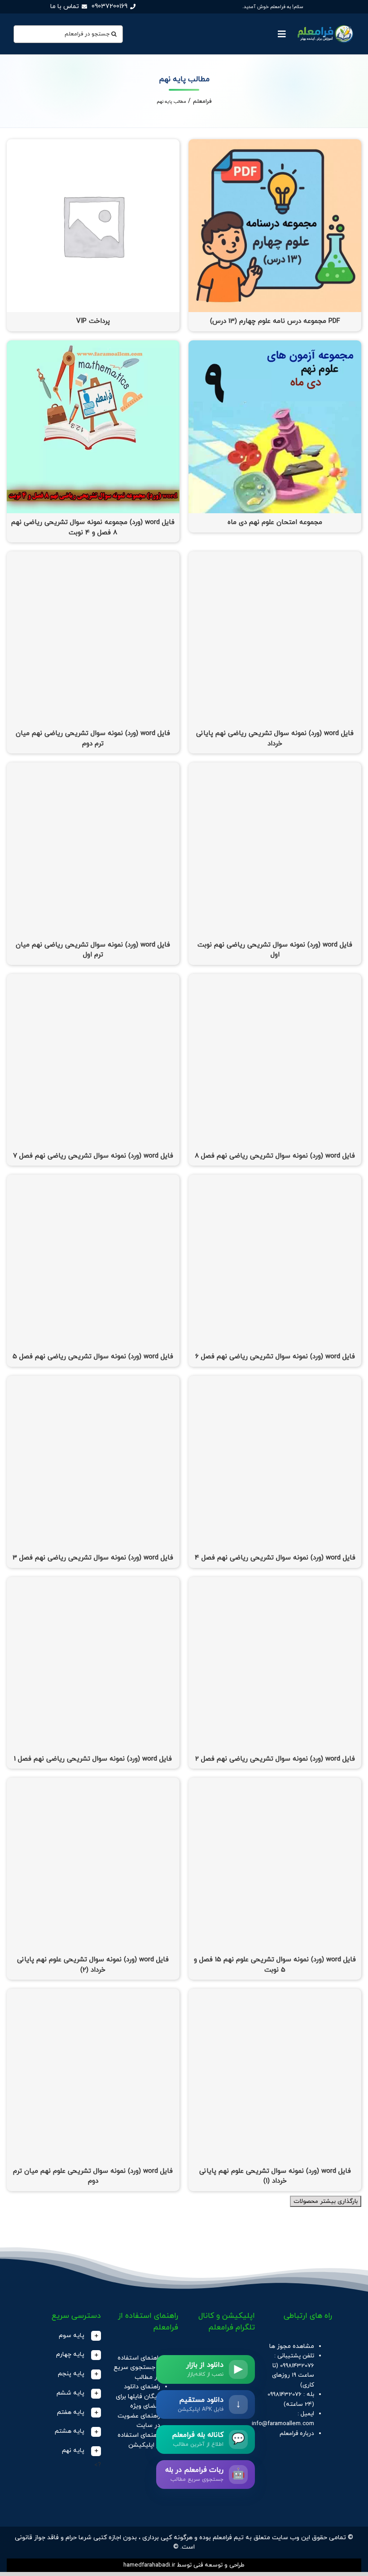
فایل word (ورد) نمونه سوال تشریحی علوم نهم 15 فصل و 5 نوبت (275, 1965)
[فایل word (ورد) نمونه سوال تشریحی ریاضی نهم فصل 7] (93, 979)
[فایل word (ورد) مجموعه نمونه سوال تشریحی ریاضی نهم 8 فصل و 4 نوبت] (93, 345)
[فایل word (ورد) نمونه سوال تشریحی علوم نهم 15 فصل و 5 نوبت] (275, 1782)
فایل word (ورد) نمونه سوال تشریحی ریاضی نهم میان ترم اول (93, 950)
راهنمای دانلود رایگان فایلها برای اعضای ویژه (138, 2396)
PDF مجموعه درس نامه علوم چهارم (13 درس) (275, 321)
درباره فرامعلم (297, 2433)
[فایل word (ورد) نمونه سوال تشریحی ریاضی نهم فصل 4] (275, 1380)
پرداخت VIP (93, 321)
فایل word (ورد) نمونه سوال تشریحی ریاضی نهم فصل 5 (93, 1357)
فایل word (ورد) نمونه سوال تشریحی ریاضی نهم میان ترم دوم (93, 739)
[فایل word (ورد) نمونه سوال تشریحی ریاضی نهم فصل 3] (93, 1380)
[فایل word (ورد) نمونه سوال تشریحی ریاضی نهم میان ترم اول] (93, 767)
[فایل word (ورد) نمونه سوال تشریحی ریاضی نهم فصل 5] (93, 1179)
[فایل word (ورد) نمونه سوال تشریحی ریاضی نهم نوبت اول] (275, 767)
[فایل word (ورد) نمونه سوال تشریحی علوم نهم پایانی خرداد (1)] (275, 1993)
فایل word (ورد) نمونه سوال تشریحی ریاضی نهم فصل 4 (275, 1558)
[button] (68, 2336)
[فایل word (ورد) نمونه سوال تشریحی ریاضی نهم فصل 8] (275, 979)
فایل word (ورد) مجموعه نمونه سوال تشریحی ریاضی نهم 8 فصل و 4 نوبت (93, 528)
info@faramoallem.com (283, 2424)
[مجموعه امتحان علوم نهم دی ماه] (275, 345)
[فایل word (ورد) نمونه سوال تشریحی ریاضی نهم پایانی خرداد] (275, 556)
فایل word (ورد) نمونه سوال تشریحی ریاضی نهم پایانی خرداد (275, 739)
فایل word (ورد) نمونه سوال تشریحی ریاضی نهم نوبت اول (275, 950)
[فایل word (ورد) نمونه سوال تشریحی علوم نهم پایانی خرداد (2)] (93, 1782)
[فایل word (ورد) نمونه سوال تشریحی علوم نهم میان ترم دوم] (93, 1993)
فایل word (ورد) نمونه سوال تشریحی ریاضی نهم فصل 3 (93, 1558)
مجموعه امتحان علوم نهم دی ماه (275, 522)
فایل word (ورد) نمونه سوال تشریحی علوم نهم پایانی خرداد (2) (93, 1965)
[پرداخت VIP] (93, 144)
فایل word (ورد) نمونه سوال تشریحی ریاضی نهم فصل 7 (93, 1156)
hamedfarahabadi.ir (149, 2565)
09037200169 (110, 7)
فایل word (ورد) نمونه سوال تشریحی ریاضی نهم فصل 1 (93, 1759)
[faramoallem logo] (324, 25)
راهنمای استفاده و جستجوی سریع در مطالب (137, 2368)
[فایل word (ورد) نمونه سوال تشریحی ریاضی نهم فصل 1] (93, 1582)
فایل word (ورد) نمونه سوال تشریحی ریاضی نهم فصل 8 (275, 1156)
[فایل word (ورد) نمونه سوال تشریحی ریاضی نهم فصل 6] (275, 1179)
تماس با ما (65, 7)
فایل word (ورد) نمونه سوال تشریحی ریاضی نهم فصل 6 (275, 1357)
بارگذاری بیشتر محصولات (326, 2201)
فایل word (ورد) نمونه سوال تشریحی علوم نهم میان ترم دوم (93, 2176)
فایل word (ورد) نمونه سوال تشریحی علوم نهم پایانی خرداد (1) (275, 2176)
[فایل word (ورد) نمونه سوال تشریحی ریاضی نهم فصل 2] (275, 1582)
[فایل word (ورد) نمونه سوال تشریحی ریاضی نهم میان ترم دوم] (93, 556)
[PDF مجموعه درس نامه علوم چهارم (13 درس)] (275, 144)
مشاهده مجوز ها (292, 2346)
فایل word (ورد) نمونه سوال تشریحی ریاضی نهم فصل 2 (275, 1759)
